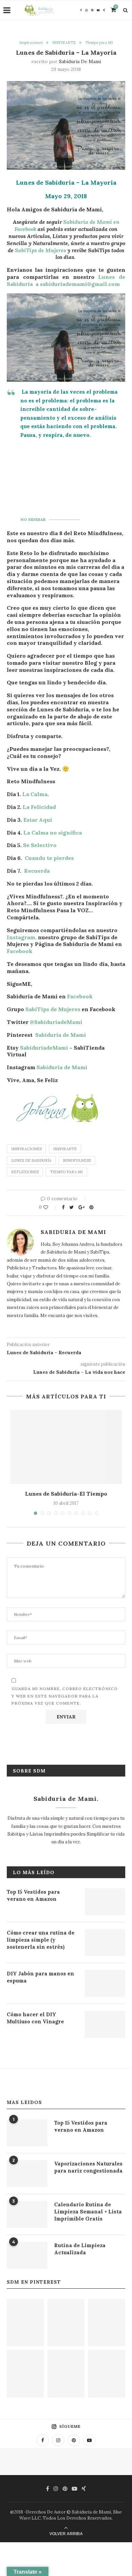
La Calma (35, 794)
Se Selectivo (40, 845)
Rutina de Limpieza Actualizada (80, 2249)
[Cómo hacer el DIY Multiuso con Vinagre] (105, 2024)
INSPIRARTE (64, 43)
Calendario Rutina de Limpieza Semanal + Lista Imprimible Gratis (88, 2212)
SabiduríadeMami (44, 1048)
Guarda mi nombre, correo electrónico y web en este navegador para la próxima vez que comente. (65, 1696)
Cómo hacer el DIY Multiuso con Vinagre (35, 2018)
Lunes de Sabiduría (31, 1160)
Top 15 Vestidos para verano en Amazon (33, 1895)
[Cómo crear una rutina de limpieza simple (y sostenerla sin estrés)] (105, 1943)
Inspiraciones (31, 43)
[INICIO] (66, 2374)
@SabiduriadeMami (56, 1022)
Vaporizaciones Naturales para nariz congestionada (88, 2167)
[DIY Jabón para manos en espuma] (105, 1983)
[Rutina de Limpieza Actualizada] (27, 2255)
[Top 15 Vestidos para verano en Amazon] (105, 1902)
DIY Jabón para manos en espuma (40, 1977)
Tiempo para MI (99, 43)
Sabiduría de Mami (61, 1035)
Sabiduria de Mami (80, 61)
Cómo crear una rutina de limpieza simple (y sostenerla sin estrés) (41, 1940)
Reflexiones (25, 1172)
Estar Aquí (37, 820)
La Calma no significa (53, 833)
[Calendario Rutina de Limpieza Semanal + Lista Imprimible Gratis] (27, 2214)
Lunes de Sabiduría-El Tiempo (66, 1494)
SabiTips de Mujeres (40, 250)
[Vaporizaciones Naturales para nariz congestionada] (27, 2174)
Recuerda (37, 871)
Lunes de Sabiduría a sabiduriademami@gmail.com (66, 280)
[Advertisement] (73, 476)
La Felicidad (39, 807)
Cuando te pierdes (49, 858)
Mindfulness (77, 1160)
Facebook (20, 951)
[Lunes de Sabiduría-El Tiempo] (66, 1447)
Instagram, (22, 937)
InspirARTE (65, 1149)
